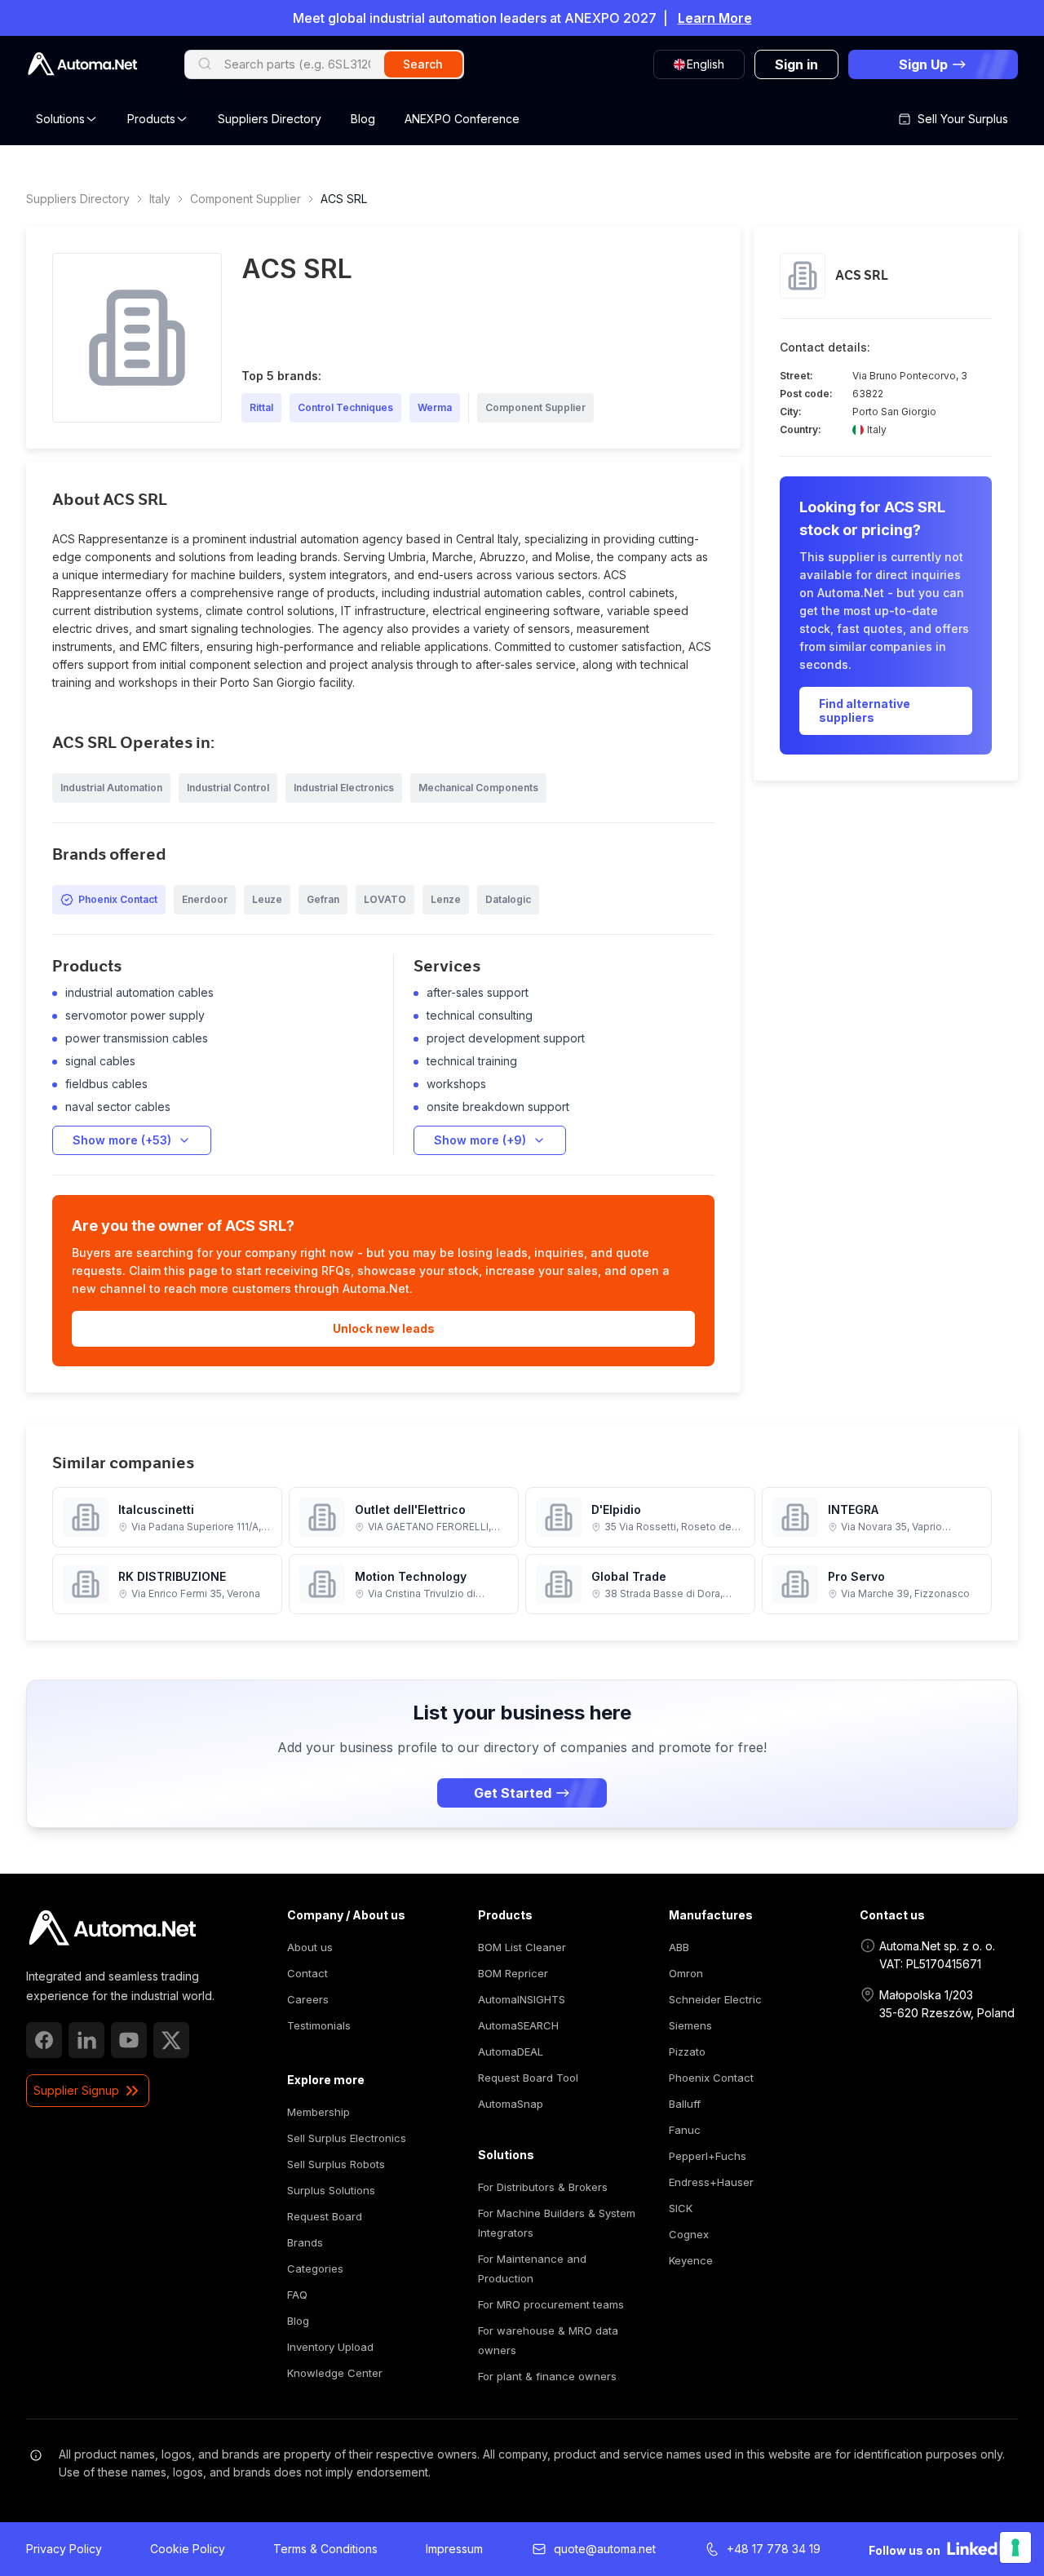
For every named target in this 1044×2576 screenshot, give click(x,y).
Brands (305, 2242)
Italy (160, 199)
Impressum (454, 2549)
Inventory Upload (330, 2347)
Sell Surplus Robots (336, 2164)
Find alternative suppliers (865, 711)
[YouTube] (129, 2040)
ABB (679, 1947)
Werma (435, 407)
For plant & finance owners (547, 2376)
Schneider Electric (715, 1999)
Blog (363, 119)
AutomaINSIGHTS (522, 1999)
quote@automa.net (605, 2549)
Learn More (715, 18)
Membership (319, 2112)
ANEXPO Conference (462, 119)
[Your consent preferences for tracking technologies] (1015, 2547)
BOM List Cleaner (522, 1947)
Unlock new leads (384, 1328)
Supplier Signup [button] (76, 2090)
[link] (112, 1928)
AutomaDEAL (511, 2052)
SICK (681, 2208)
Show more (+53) (122, 1140)
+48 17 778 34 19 (774, 2549)
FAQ (297, 2295)
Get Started (513, 1793)
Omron (686, 1973)
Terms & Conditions (325, 2549)
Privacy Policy (64, 2549)
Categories (315, 2268)
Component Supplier (246, 199)
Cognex (689, 2234)
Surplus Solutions (331, 2190)
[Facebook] (44, 2040)
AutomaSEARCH (518, 2025)
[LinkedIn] (86, 2040)
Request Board (325, 2216)
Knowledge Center (335, 2373)
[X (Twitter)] (171, 2040)
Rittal (261, 407)
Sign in (796, 64)
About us (310, 1947)
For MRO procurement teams (551, 2304)
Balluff (685, 2104)
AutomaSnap (511, 2104)
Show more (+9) (480, 1140)
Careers (308, 1999)
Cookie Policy (188, 2549)
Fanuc (685, 2130)
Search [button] (423, 64)
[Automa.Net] (82, 64)
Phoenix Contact (711, 2078)
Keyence (691, 2260)
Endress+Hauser (711, 2182)
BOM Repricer (513, 1973)
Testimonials (319, 2025)
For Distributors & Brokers (543, 2187)
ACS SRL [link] (344, 199)
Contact (307, 1973)
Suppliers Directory (270, 119)
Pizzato (687, 2052)
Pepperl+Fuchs (708, 2156)
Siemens (690, 2025)
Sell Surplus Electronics (347, 2138)
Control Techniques (345, 407)
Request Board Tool (528, 2078)
